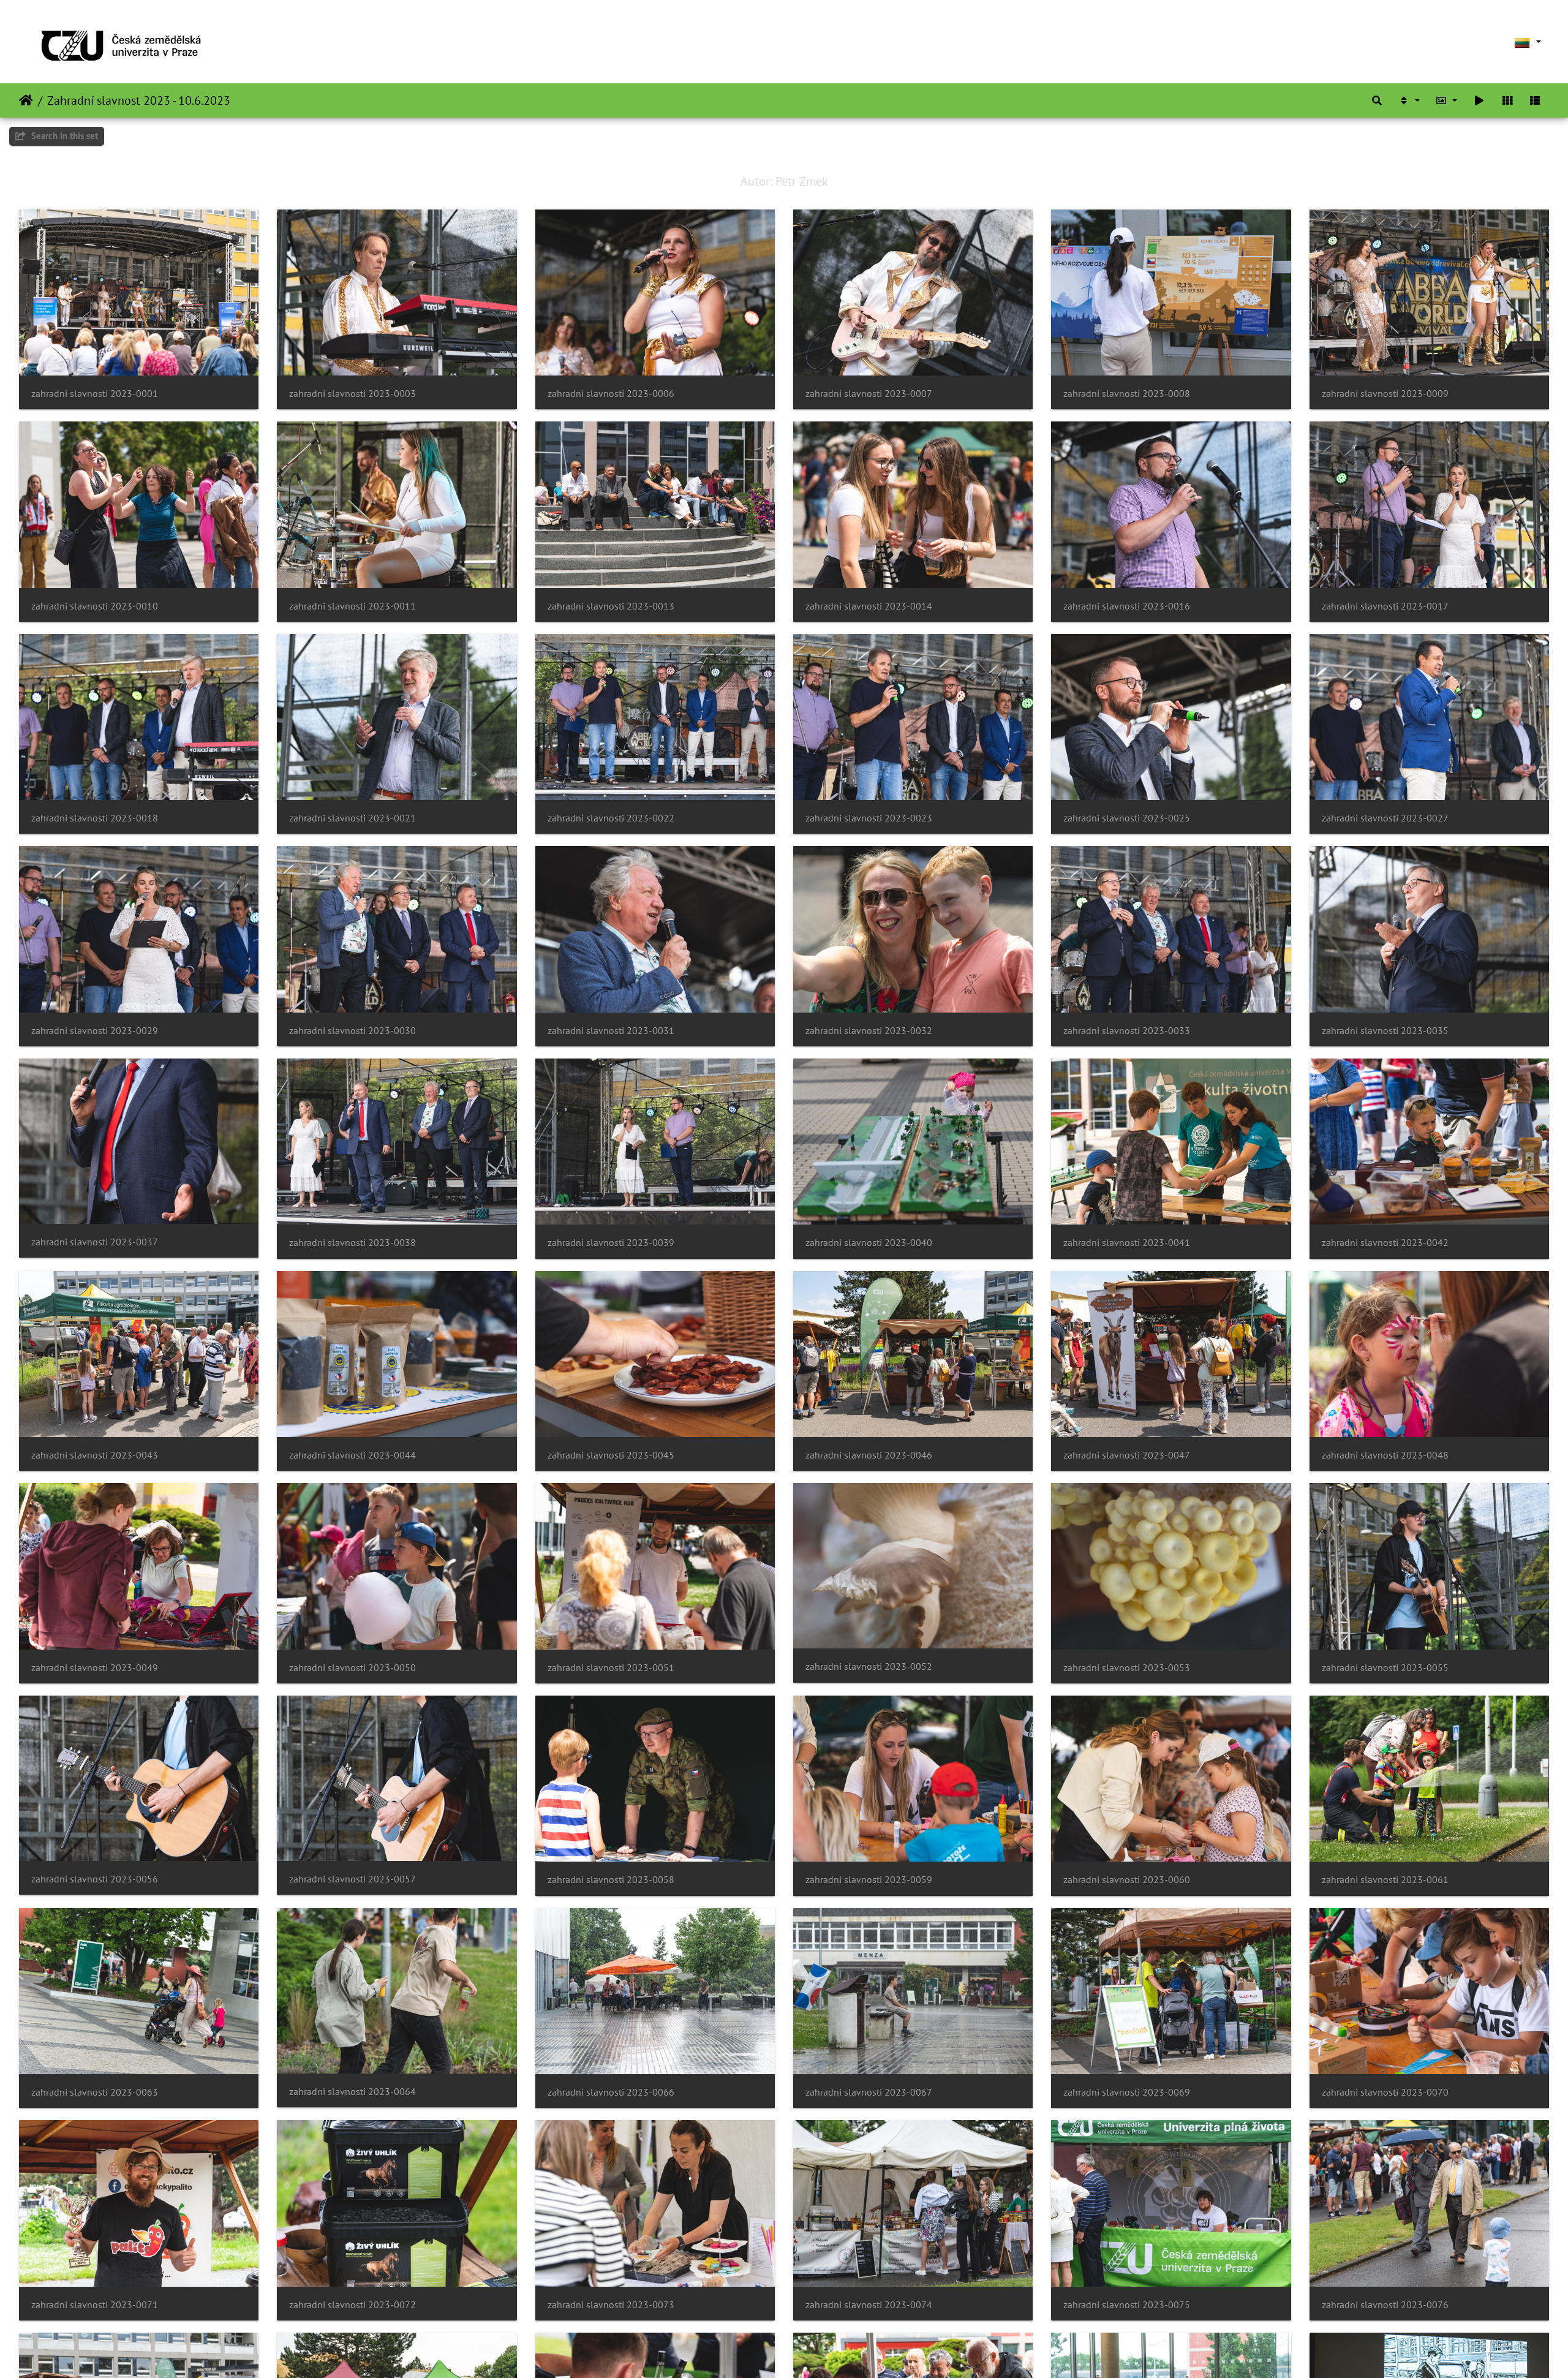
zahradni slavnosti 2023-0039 (611, 1243)
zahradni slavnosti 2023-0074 (869, 2305)
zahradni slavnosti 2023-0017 (1385, 606)
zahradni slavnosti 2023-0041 (1127, 1243)
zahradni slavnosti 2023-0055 (1385, 1668)
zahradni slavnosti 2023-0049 (95, 1668)
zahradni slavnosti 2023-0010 (95, 606)
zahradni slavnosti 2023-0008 (1127, 394)
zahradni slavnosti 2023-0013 (611, 606)
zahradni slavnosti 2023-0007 (869, 394)
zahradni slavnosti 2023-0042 (1385, 1243)
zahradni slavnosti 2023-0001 (95, 394)
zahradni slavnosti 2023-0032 (869, 1031)
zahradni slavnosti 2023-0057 (352, 1879)
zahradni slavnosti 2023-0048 (1385, 1455)
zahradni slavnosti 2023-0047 (1127, 1455)
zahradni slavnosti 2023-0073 (611, 2305)
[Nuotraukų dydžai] (1447, 100)
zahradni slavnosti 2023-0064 (352, 2092)
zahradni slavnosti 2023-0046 (869, 1455)
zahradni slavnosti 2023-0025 (1127, 818)
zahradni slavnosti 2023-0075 (1127, 2305)
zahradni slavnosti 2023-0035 (1385, 1031)
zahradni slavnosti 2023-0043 (95, 1455)
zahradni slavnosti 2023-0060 (1127, 1880)
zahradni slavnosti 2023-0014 (869, 606)
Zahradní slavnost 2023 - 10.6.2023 (139, 100)
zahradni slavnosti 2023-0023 (869, 818)
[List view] (1535, 100)
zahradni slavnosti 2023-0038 (352, 1243)
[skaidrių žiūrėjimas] (1479, 100)
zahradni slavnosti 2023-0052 (869, 1666)
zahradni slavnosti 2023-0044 (352, 1455)
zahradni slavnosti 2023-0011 (352, 606)
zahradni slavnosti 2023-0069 (1127, 2092)
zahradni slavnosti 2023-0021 (352, 818)
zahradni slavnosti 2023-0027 (1385, 818)
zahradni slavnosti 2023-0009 (1385, 394)
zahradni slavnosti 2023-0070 (1385, 2092)
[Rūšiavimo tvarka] (1409, 100)
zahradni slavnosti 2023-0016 (1127, 606)
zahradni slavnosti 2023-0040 (869, 1243)
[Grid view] (1507, 100)
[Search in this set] (1377, 100)
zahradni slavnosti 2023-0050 (352, 1668)
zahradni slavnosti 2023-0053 (1127, 1668)
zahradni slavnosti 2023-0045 (611, 1455)
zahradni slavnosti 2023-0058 (611, 1880)
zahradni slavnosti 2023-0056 (95, 1879)
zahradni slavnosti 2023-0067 (869, 2092)
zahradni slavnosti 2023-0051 (611, 1668)
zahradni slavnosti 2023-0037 (95, 1242)
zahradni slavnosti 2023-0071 (95, 2305)
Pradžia (26, 100)
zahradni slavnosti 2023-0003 (352, 394)
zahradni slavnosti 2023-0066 (611, 2092)
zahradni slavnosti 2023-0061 (1385, 1880)
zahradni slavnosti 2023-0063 (95, 2092)
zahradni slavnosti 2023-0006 (611, 394)
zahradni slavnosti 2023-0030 (352, 1031)
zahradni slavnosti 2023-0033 (1127, 1031)
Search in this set (63, 136)
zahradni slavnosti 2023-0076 (1385, 2305)
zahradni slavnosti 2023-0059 (869, 1880)
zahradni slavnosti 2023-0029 (95, 1031)
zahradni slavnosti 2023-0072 (352, 2305)
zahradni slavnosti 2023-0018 (95, 818)
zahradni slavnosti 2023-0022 (611, 818)
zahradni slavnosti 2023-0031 (611, 1031)
